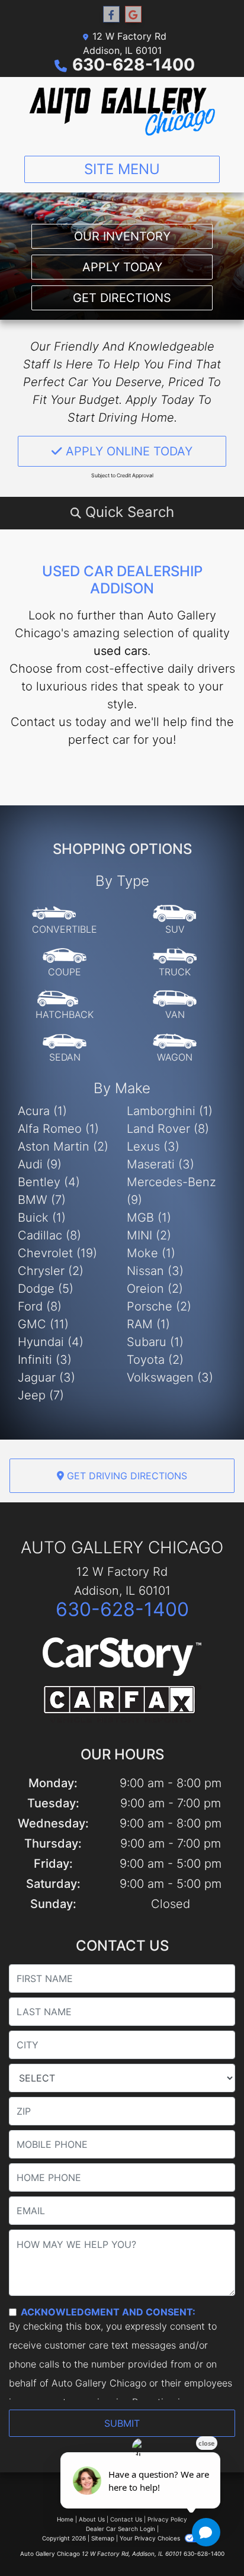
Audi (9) (40, 1164)
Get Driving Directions (126, 1476)
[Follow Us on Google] (133, 15)
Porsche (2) (159, 1306)
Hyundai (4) (51, 1342)
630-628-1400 (134, 65)
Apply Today (122, 267)
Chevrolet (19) (57, 1253)
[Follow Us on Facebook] (111, 15)
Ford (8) (40, 1306)
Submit (122, 2423)
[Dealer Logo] (122, 112)
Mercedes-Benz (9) (171, 1191)
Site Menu (122, 169)
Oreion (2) (155, 1289)
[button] (122, 512)
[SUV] (175, 920)
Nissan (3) (155, 1271)
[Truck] (175, 963)
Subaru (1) (155, 1342)
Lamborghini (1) (170, 1111)
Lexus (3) (153, 1146)
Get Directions (122, 298)
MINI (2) (149, 1235)
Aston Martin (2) (63, 1146)
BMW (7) (42, 1200)
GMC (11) (43, 1324)
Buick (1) (42, 1218)
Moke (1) (151, 1253)
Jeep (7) (41, 1395)
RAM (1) (148, 1324)
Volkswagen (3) (170, 1377)
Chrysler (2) (51, 1271)
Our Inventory (122, 236)
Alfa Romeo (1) (58, 1129)
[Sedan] (65, 1048)
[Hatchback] (65, 1006)
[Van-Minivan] (175, 1006)
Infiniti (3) (45, 1360)
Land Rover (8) (168, 1129)
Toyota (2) (155, 1360)
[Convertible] (65, 920)
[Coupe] (65, 963)
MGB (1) (149, 1218)
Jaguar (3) (46, 1377)
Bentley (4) (49, 1182)
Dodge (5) (46, 1289)
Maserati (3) (160, 1164)
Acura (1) (42, 1111)
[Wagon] (175, 1048)
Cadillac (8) (49, 1235)
